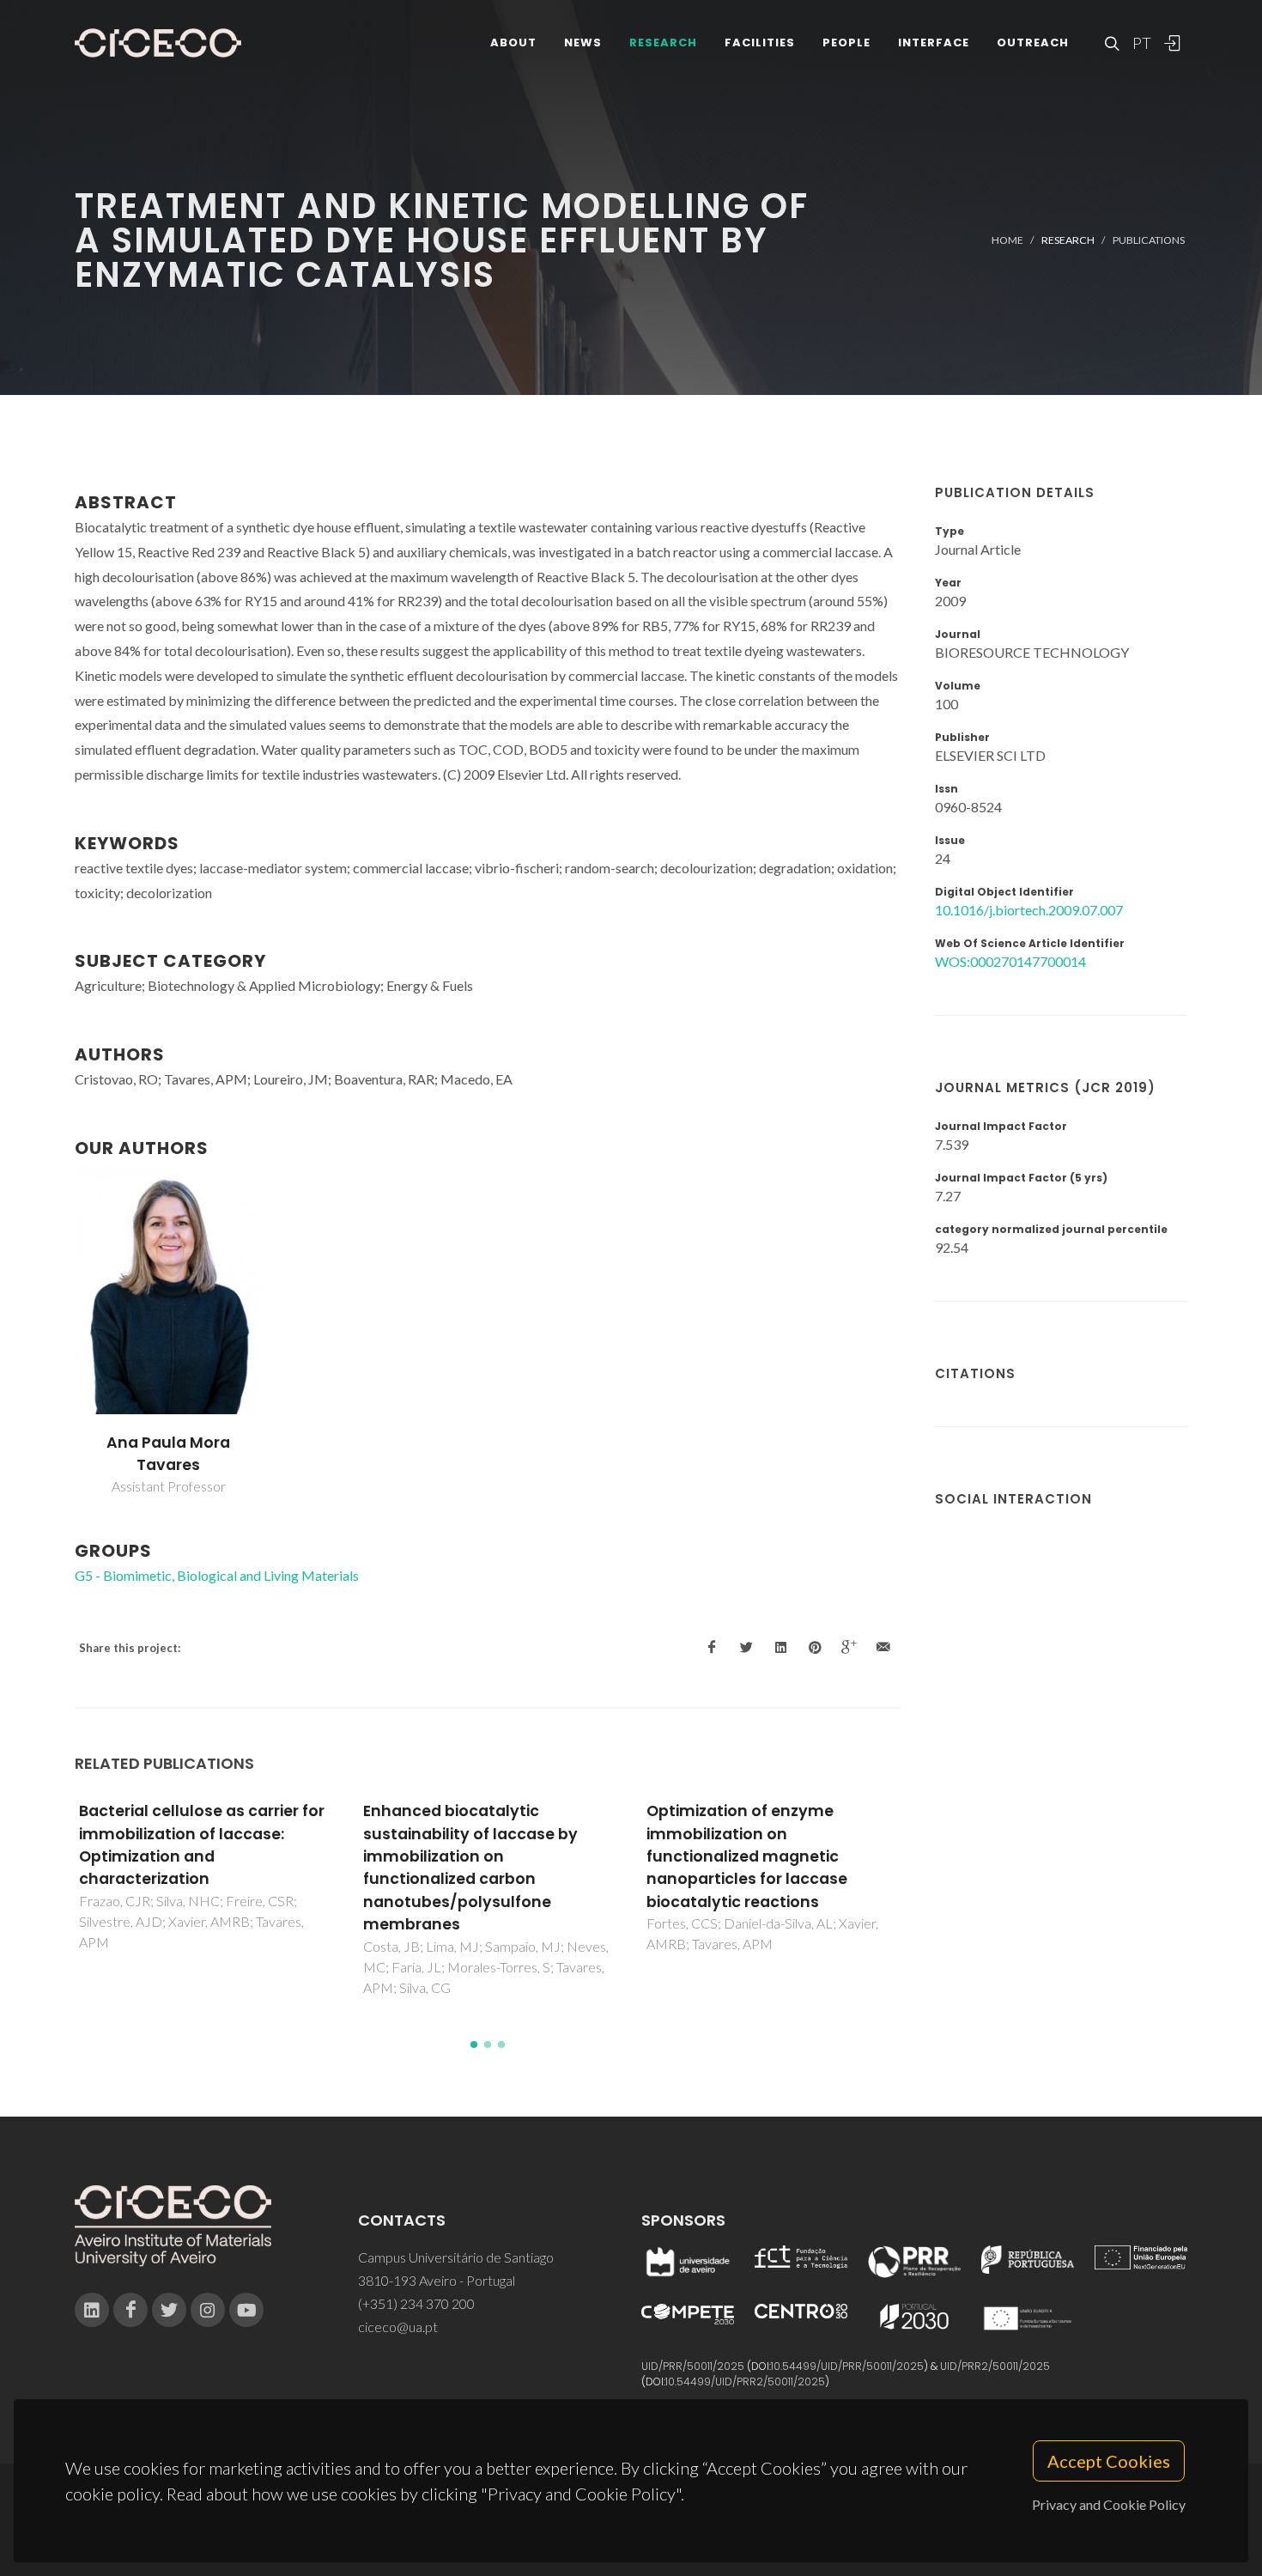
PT (1141, 43)
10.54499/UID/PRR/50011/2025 (847, 2366)
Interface (934, 43)
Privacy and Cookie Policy (1109, 2504)
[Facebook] (130, 2310)
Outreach (1033, 43)
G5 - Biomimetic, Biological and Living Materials (217, 1575)
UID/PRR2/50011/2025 (995, 2366)
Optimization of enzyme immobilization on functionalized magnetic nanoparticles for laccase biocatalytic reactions (747, 1856)
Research (663, 43)
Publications (1149, 240)
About (513, 43)
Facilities (760, 43)
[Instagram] (208, 2310)
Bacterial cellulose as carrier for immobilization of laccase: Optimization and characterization (202, 1845)
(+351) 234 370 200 (416, 2303)
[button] (474, 2044)
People (846, 43)
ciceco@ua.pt (398, 2327)
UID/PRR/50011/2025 (693, 2366)
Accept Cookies (1109, 2461)
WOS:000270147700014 (1010, 961)
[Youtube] (246, 2310)
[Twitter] (169, 2310)
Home (1007, 240)
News (583, 43)
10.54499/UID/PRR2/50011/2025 (745, 2382)
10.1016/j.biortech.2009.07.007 (1029, 910)
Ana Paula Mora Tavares (168, 1454)
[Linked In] (92, 2310)
